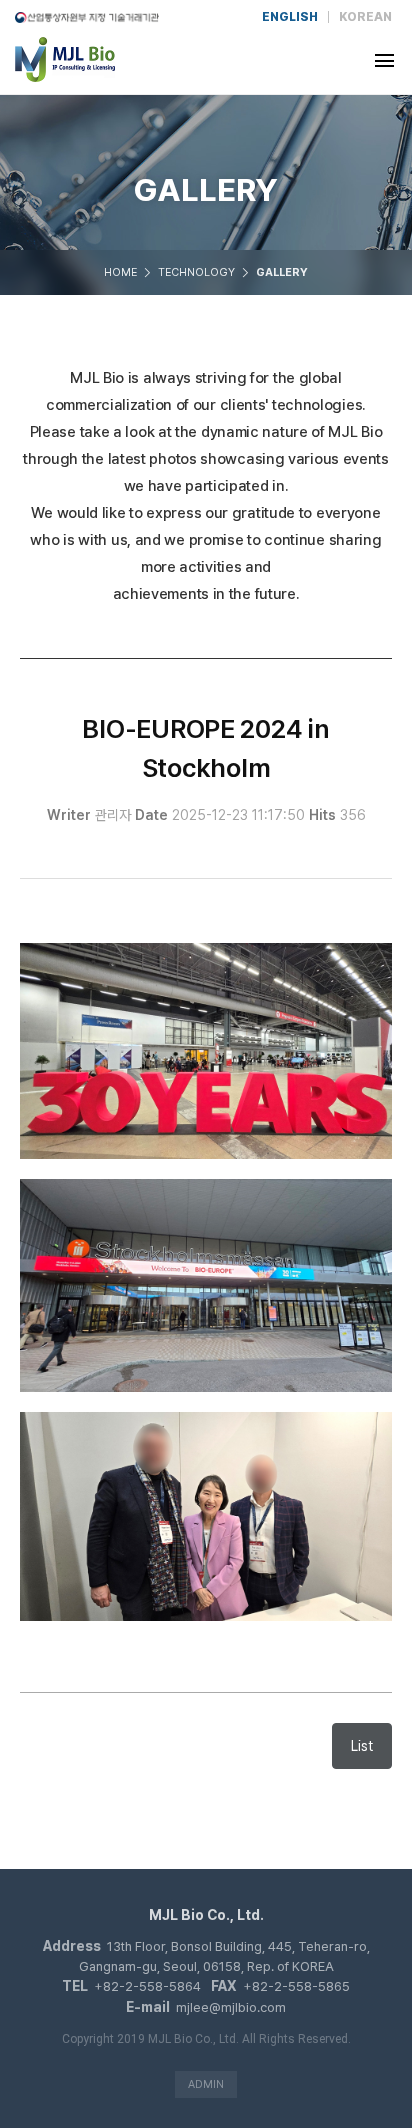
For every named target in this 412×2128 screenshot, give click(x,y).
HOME (120, 272)
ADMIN (206, 2084)
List (362, 1746)
